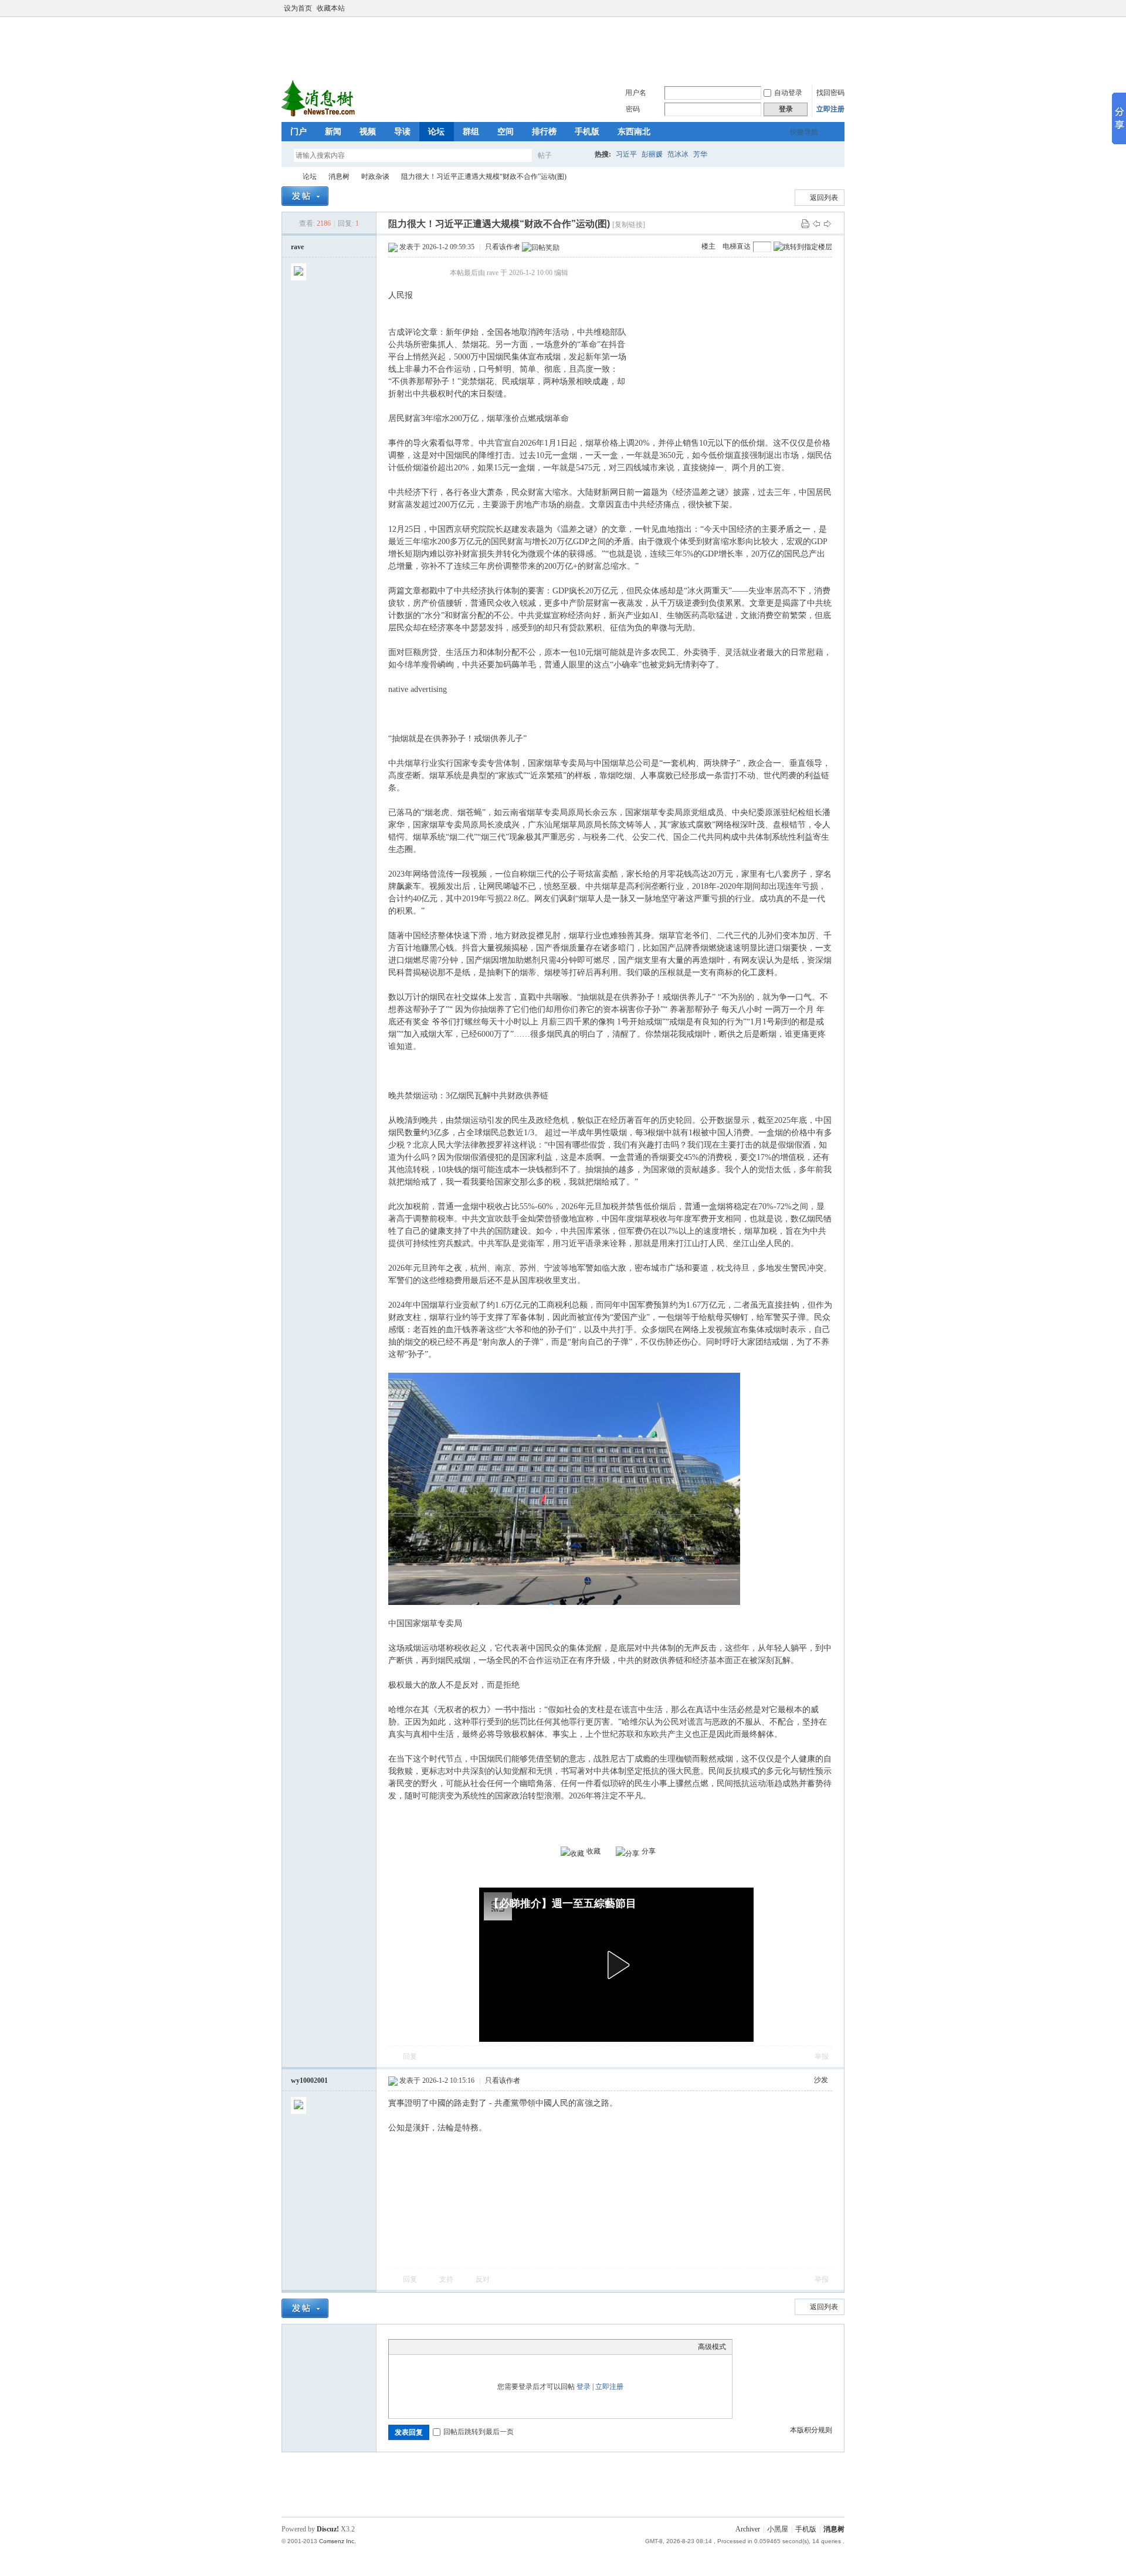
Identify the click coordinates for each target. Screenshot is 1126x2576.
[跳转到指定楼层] (803, 247)
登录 (584, 2387)
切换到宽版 (838, 8)
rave (297, 247)
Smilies (483, 2347)
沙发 (821, 2080)
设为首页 (298, 8)
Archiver (748, 2529)
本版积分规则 (811, 2430)
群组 (471, 132)
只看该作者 (503, 247)
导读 (402, 132)
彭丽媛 (652, 154)
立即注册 (830, 109)
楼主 (708, 246)
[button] (616, 1965)
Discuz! (328, 2529)
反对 (483, 2279)
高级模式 (712, 2347)
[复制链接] (629, 225)
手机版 (587, 132)
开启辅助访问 (828, 8)
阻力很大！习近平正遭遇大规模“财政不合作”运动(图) (484, 177)
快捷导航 (804, 132)
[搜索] (579, 155)
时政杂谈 (375, 177)
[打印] (805, 223)
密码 (633, 109)
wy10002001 (309, 2081)
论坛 (436, 132)
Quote (453, 2347)
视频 (368, 132)
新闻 (333, 132)
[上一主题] (816, 223)
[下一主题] (827, 223)
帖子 (545, 155)
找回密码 (830, 93)
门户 (299, 132)
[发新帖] (305, 196)
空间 (506, 132)
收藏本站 (331, 8)
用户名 (636, 93)
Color (409, 2347)
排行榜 (544, 132)
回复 (410, 2056)
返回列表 (824, 198)
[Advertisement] (566, 46)
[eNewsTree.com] (319, 115)
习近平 (626, 154)
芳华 (700, 154)
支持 (447, 2279)
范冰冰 (678, 154)
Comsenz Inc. (338, 2541)
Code (468, 2347)
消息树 (339, 177)
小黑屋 (778, 2529)
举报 (822, 2056)
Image (424, 2347)
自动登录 (788, 93)
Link (439, 2347)
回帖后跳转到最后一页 (479, 2432)
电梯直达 (737, 246)
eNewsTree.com (286, 177)
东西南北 (634, 132)
